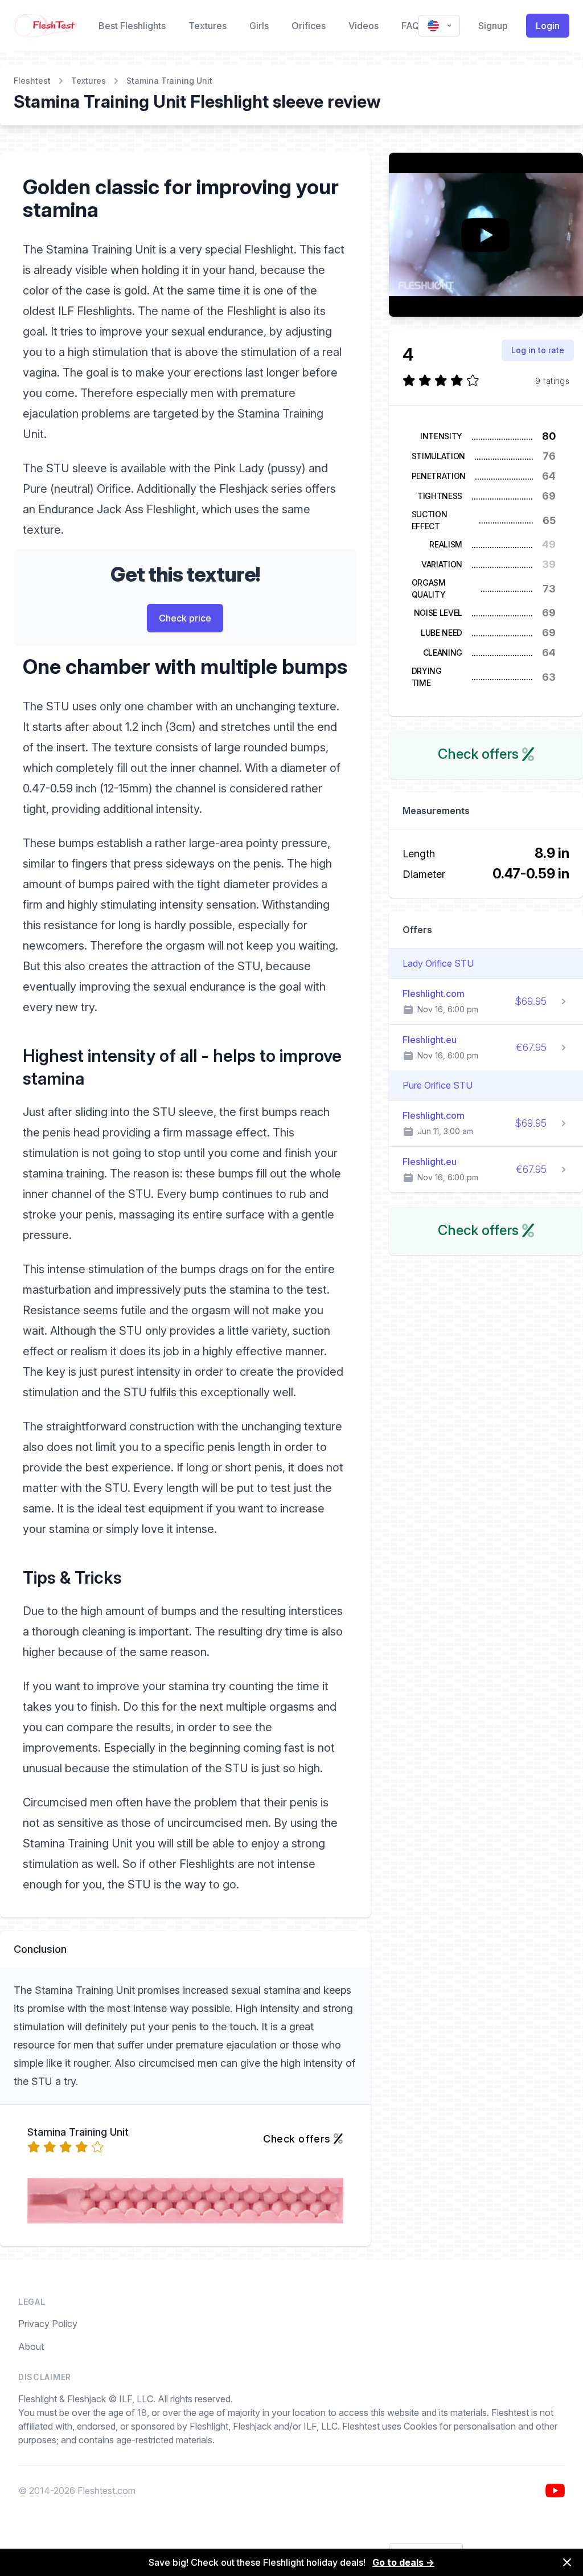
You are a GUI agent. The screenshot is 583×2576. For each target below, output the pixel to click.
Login (548, 26)
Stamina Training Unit (169, 81)
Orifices (309, 26)
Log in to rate (538, 350)
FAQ (410, 26)
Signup (493, 26)
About (31, 2346)
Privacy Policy (48, 2324)
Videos (364, 26)
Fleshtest (32, 81)
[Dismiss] (567, 2562)
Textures (208, 26)
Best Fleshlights (132, 26)
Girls (259, 26)
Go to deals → (403, 2562)
